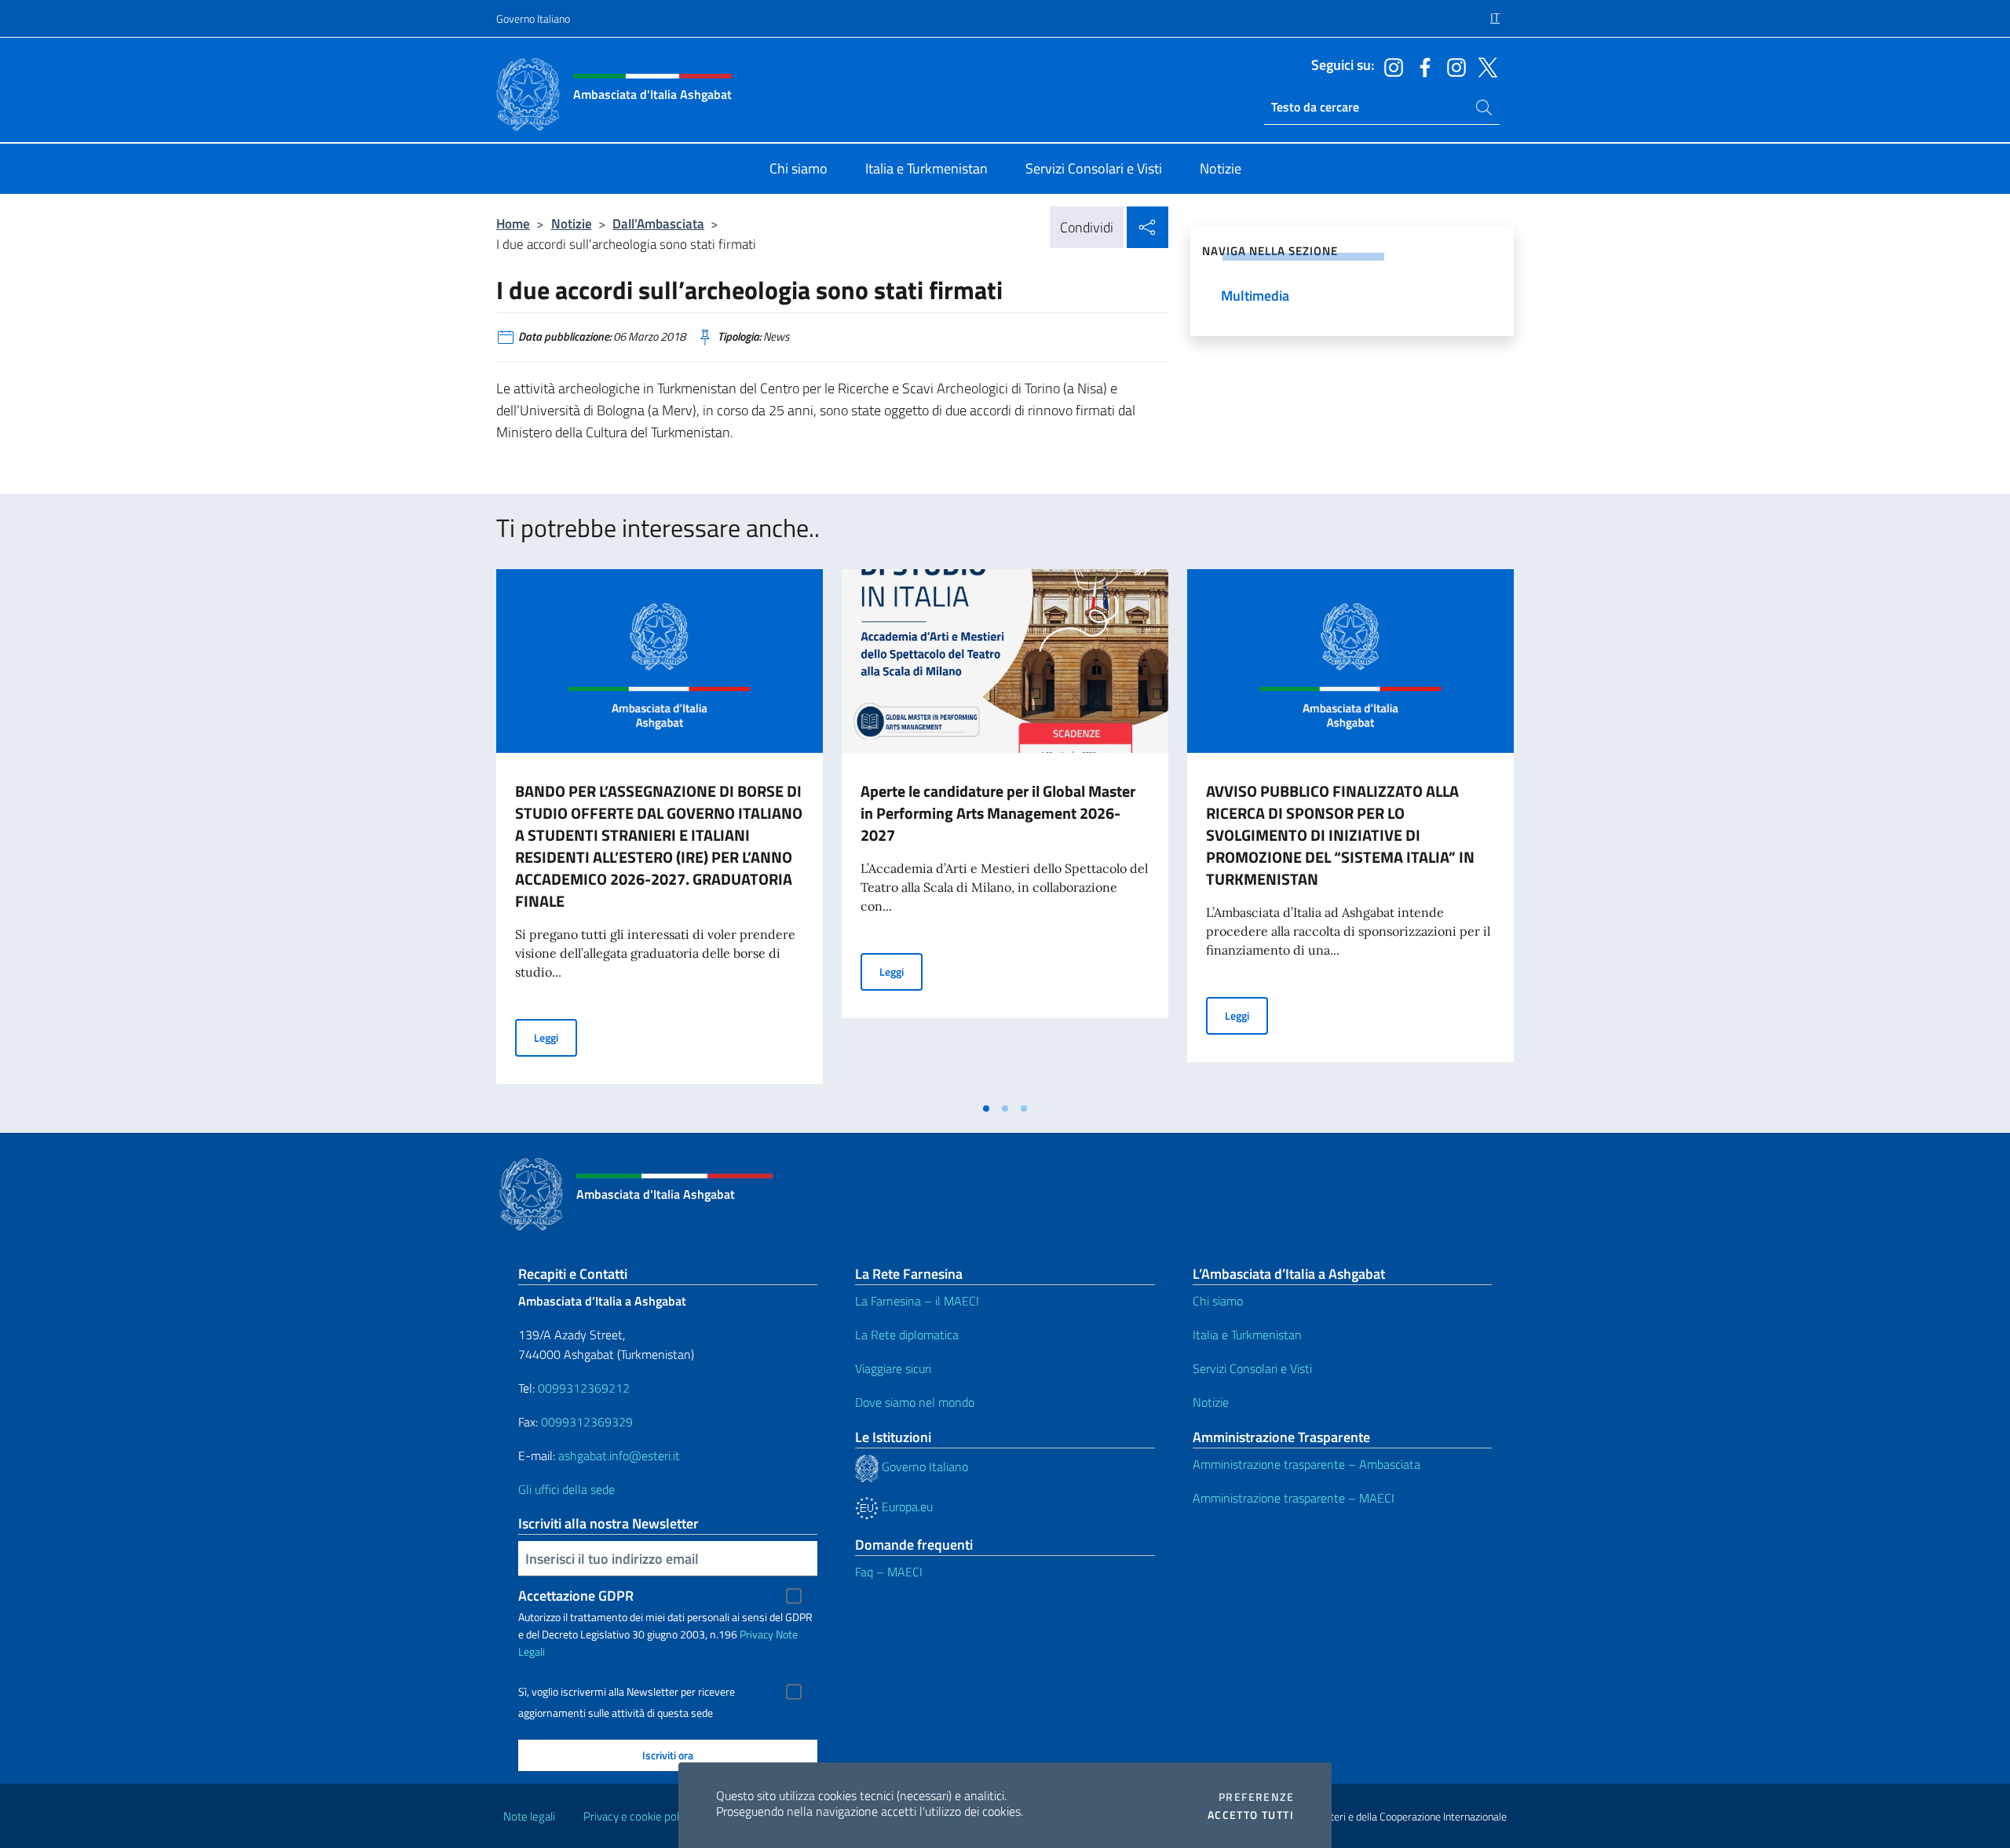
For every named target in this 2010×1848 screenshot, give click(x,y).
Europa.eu (906, 1507)
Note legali (529, 1816)
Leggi (555, 1037)
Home (513, 223)
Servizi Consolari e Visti (1252, 1368)
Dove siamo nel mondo (915, 1402)
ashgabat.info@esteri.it (619, 1455)
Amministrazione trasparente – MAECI (1294, 1498)
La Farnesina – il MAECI (917, 1301)
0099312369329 (587, 1422)
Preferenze (1256, 1797)
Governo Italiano (533, 18)
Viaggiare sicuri (893, 1368)
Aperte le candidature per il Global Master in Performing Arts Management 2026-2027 (998, 813)
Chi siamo (1218, 1301)
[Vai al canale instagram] (1390, 66)
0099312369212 (584, 1388)
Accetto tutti (1251, 1815)
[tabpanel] (660, 831)
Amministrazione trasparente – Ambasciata (1306, 1464)
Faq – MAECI (889, 1572)
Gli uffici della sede (566, 1489)
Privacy (756, 1634)
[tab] (986, 1108)
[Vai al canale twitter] (1484, 66)
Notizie (572, 223)
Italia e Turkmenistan (1247, 1335)
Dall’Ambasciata (658, 223)
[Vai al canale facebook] (1421, 66)
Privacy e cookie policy (638, 1816)
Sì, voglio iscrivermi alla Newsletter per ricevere (627, 1692)
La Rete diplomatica (907, 1335)
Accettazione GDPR (576, 1596)
